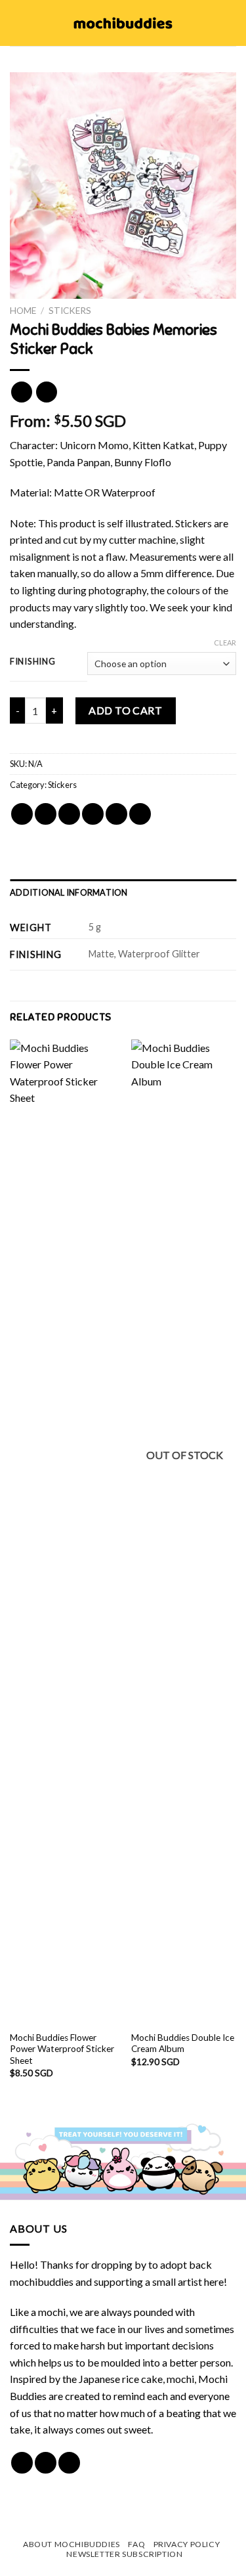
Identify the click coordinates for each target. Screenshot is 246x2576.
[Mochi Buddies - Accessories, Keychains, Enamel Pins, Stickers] (123, 23)
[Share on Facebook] (46, 814)
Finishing (32, 662)
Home (23, 311)
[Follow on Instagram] (46, 2463)
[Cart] (230, 23)
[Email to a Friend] (93, 814)
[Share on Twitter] (69, 814)
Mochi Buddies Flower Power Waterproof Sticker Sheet (62, 2049)
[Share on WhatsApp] (22, 814)
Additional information (69, 892)
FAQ (136, 2544)
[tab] (123, 892)
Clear (225, 643)
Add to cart (125, 710)
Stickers (70, 311)
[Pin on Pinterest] (116, 814)
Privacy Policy (187, 2544)
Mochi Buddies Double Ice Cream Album (183, 2043)
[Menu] (18, 23)
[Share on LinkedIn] (140, 814)
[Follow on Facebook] (22, 2463)
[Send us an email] (69, 2463)
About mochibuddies (72, 2544)
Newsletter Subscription (124, 2554)
